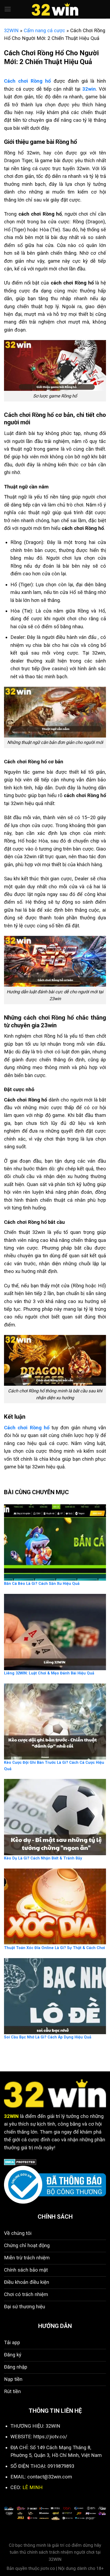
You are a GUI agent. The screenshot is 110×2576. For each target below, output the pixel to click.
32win (89, 89)
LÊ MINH (33, 2487)
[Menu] (8, 9)
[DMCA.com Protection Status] (20, 2162)
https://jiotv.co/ (50, 2437)
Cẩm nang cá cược (44, 30)
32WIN (11, 30)
